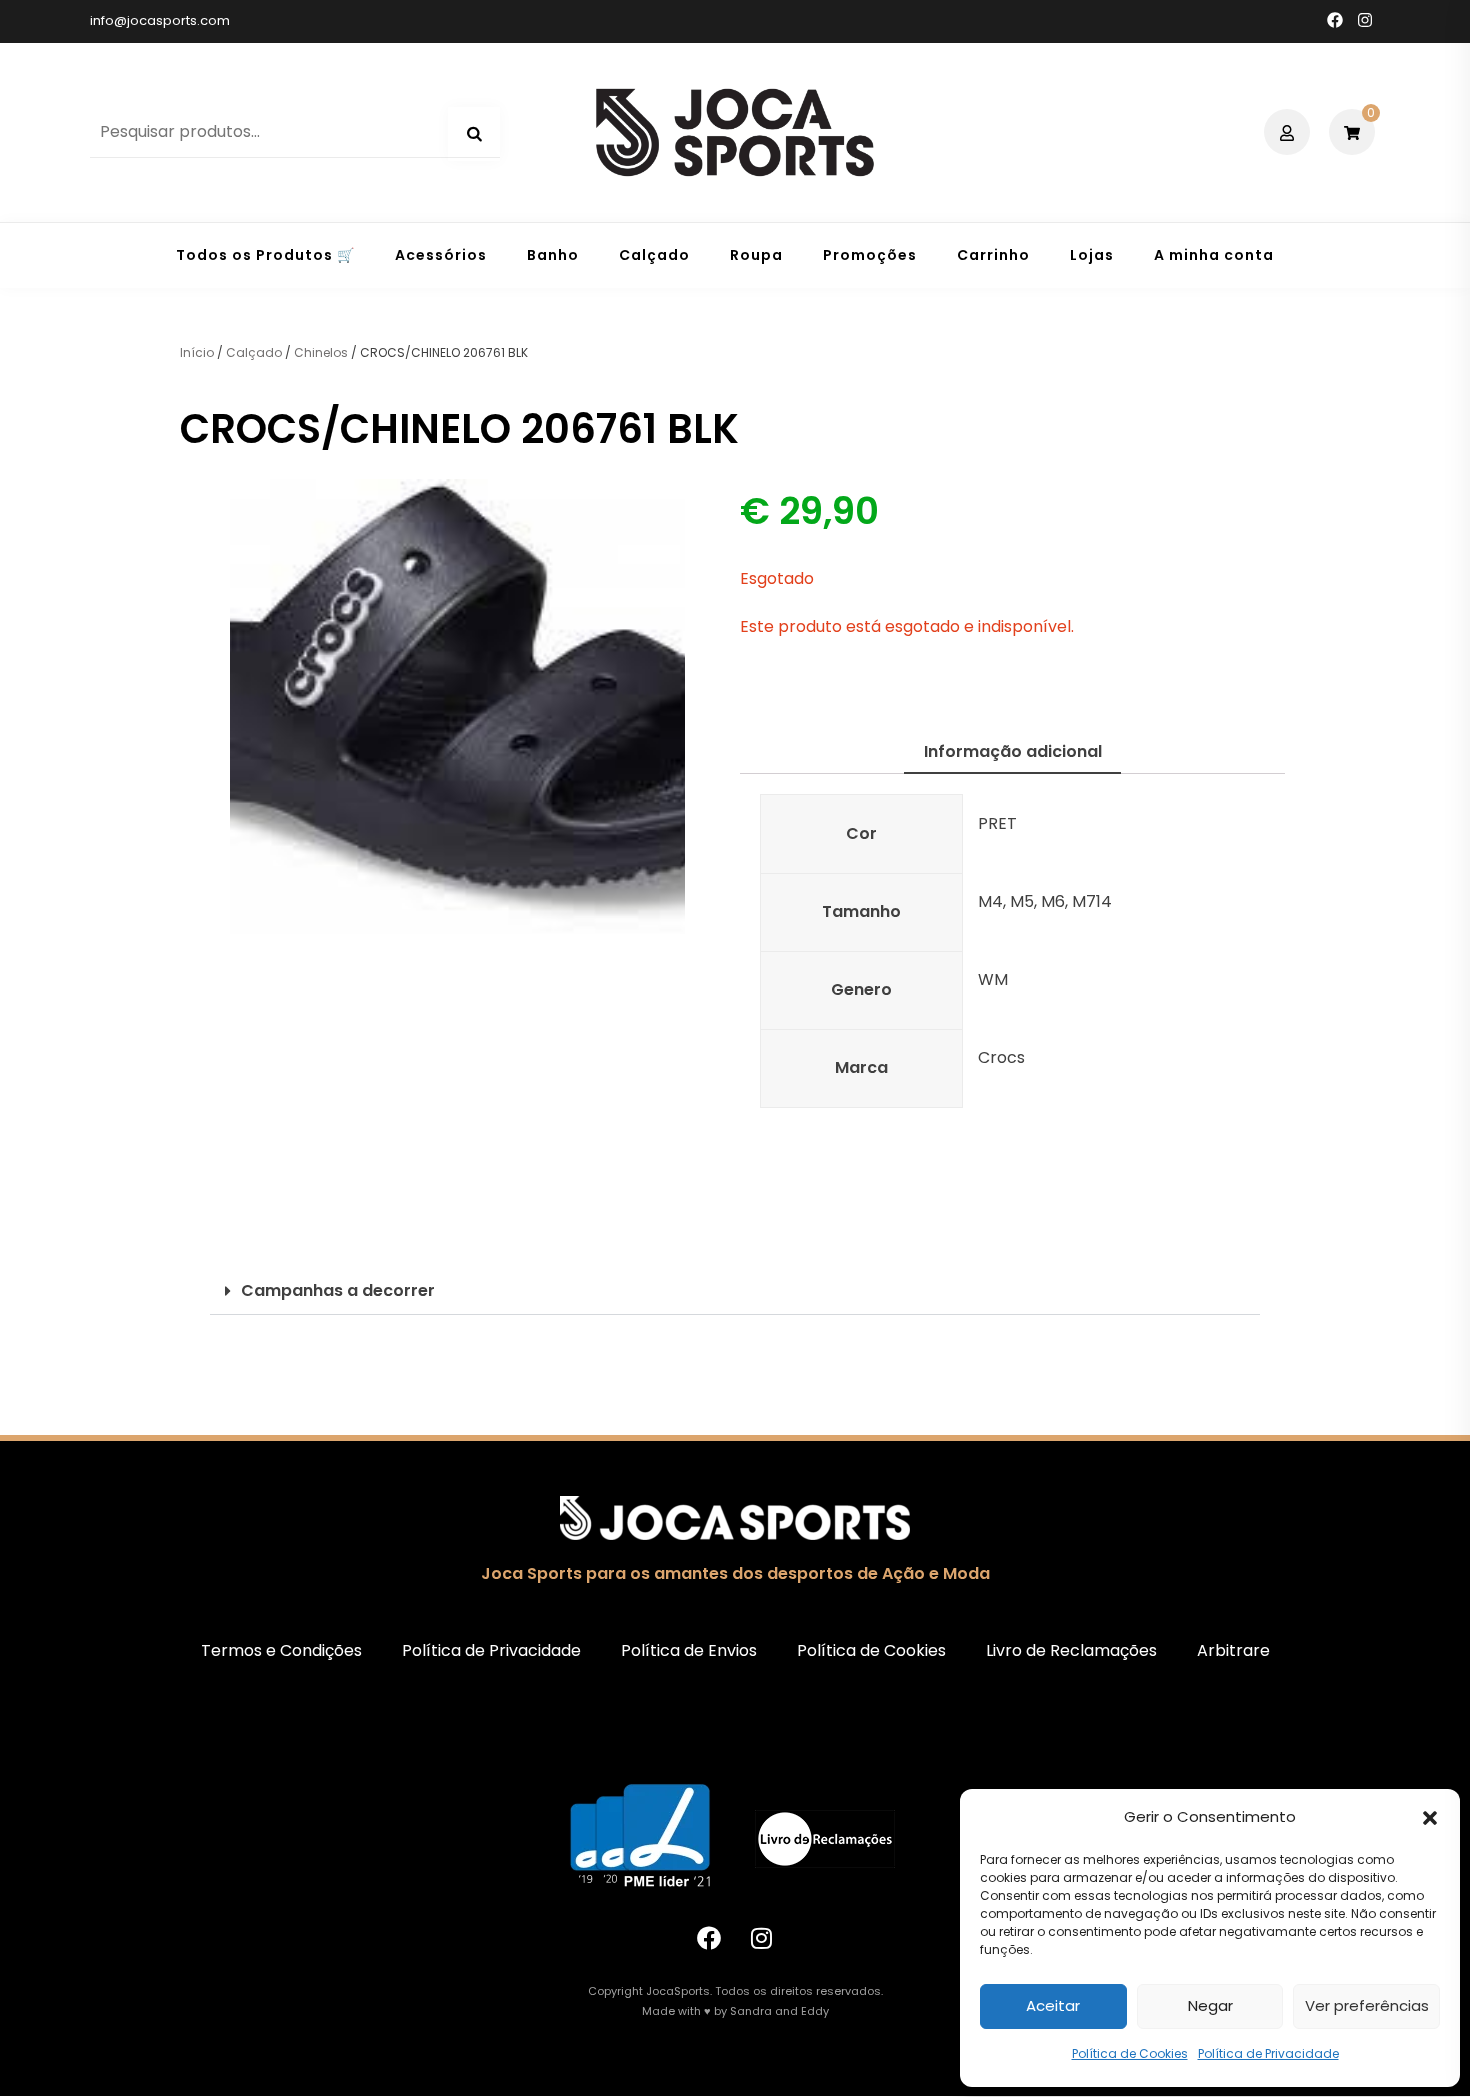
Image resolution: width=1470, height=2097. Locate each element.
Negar (1210, 2005)
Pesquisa (474, 134)
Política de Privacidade (1268, 2053)
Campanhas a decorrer (338, 1290)
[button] (1430, 1818)
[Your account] (1289, 132)
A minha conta (1214, 255)
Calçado (654, 255)
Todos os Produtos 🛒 (265, 255)
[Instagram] (762, 1938)
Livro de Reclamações (1071, 1650)
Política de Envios (689, 1650)
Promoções (870, 255)
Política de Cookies (1130, 2053)
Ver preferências (1367, 2005)
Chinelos (321, 352)
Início (197, 352)
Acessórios (441, 255)
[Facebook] (709, 1938)
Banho (553, 255)
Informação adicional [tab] (1013, 751)
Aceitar (1053, 2005)
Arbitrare (1233, 1650)
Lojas (1092, 255)
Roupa (756, 255)
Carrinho (993, 255)
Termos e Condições (281, 1650)
